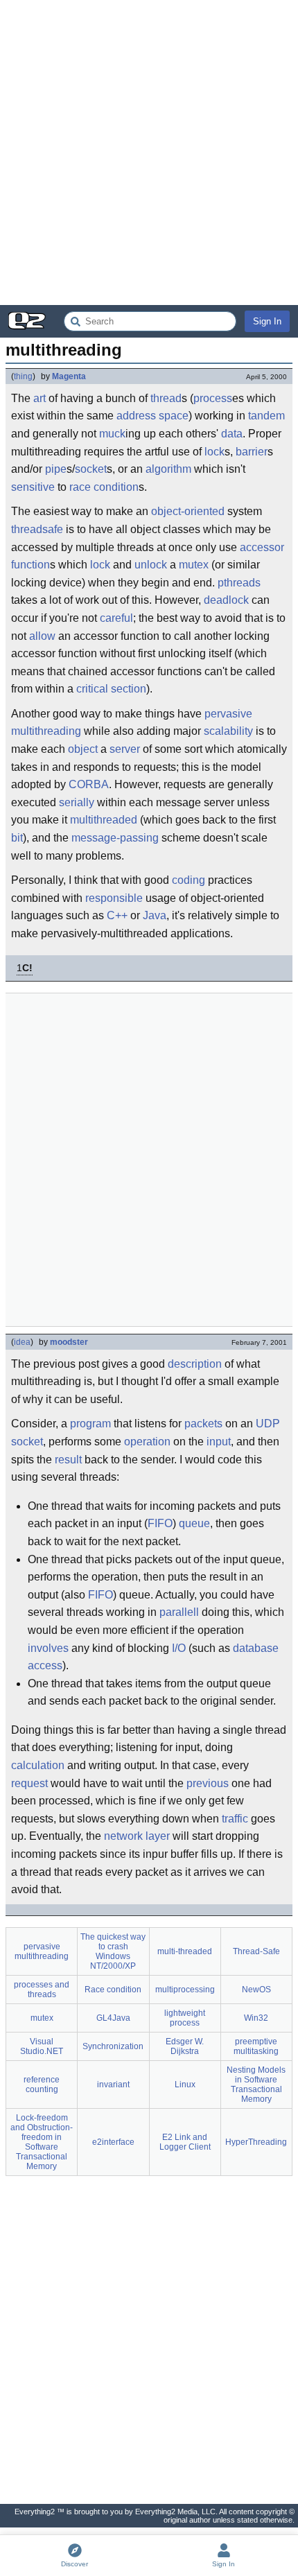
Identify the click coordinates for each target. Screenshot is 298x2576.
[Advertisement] (149, 153)
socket (91, 469)
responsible (114, 898)
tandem (266, 416)
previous (208, 1783)
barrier (252, 452)
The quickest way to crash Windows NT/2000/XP (113, 1951)
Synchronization (113, 2046)
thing (23, 376)
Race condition (113, 1990)
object (83, 749)
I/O (179, 1648)
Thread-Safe (256, 1951)
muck (112, 434)
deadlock (226, 600)
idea (22, 1342)
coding (189, 880)
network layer (137, 1836)
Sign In (267, 321)
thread (166, 398)
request (29, 1783)
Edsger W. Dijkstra (185, 2046)
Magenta (69, 376)
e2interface (113, 2142)
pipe (56, 469)
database (256, 1648)
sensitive (33, 487)
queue (194, 1523)
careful (116, 618)
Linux (185, 2085)
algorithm (168, 469)
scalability (228, 731)
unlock (151, 565)
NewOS (256, 1990)
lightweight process (185, 2018)
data (232, 434)
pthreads (239, 583)
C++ (117, 915)
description (195, 1364)
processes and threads (42, 1990)
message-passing (115, 838)
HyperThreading (256, 2142)
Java (155, 915)
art (40, 398)
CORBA (89, 784)
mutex (194, 565)
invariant (113, 2085)
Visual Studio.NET (42, 2046)
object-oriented (188, 511)
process (213, 398)
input (219, 1442)
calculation (38, 1765)
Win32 (256, 2018)
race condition (104, 487)
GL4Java (113, 2018)
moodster (69, 1342)
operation (147, 1442)
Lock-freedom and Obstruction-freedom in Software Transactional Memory (42, 2142)
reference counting (42, 2085)
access (45, 1665)
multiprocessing (185, 1990)
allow (42, 636)
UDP (268, 1424)
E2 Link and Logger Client (185, 2142)
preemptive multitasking (256, 2046)
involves (48, 1648)
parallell (179, 1612)
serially (77, 802)
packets (203, 1424)
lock (214, 452)
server (125, 749)
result (68, 1460)
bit (17, 838)
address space (152, 416)
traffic (235, 1819)
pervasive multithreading (42, 1951)
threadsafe (37, 529)
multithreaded (104, 820)
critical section (111, 689)
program (90, 1424)
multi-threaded (185, 1951)
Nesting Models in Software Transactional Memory (256, 2085)
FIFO (160, 1523)
